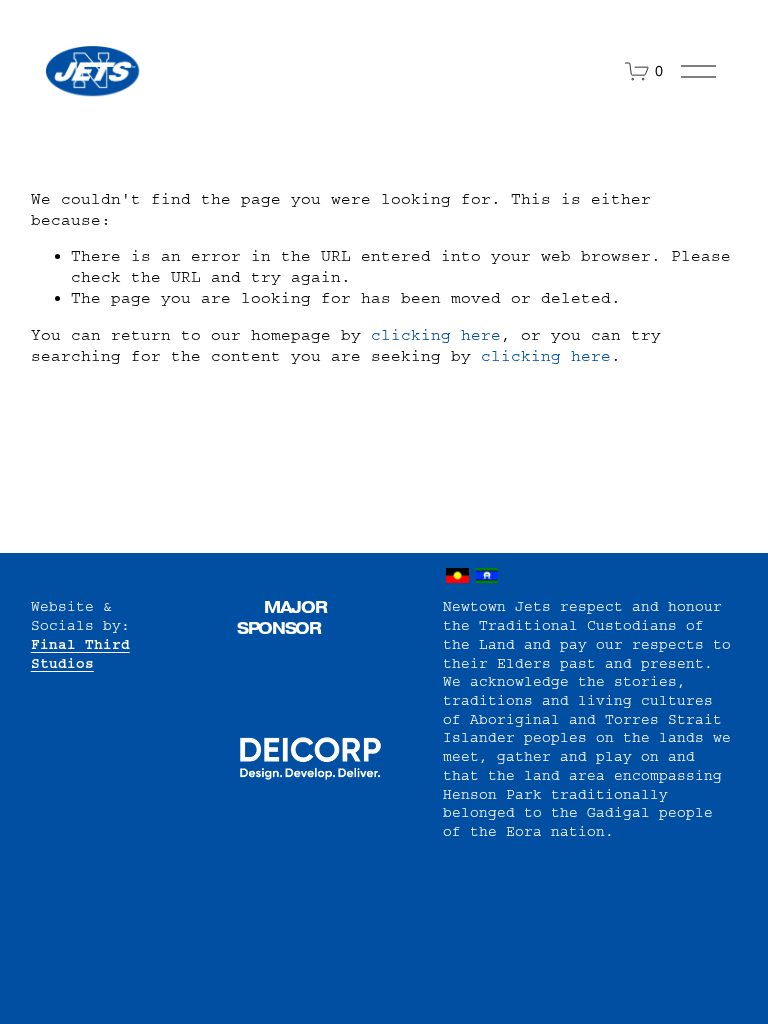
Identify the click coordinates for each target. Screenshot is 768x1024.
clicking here (436, 335)
